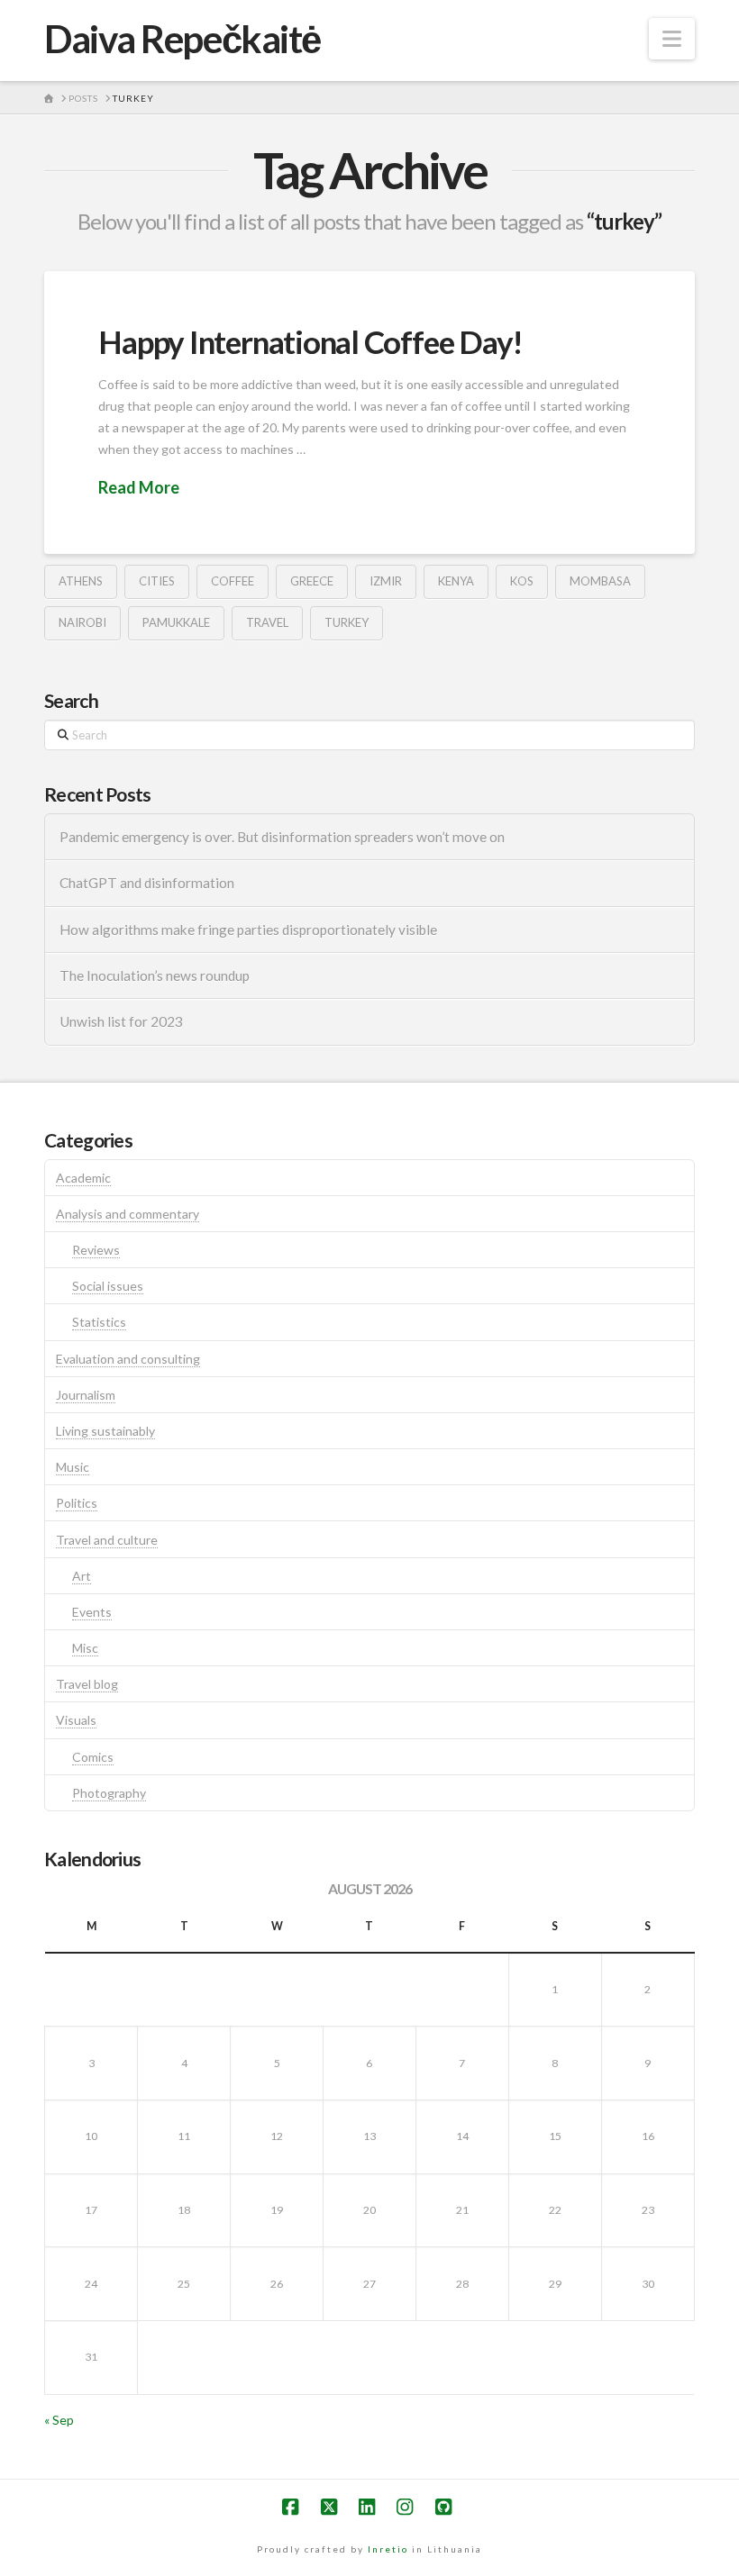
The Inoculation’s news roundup (155, 975)
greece (312, 581)
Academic (83, 1178)
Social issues (108, 1286)
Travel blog (87, 1684)
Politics (77, 1503)
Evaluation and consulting (128, 1359)
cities (157, 581)
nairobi (82, 622)
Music (73, 1467)
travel (267, 622)
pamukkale (176, 622)
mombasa (600, 581)
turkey (347, 622)
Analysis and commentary (128, 1214)
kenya (456, 581)
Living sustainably (105, 1431)
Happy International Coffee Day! (310, 341)
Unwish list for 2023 (121, 1021)
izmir (386, 581)
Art (82, 1576)
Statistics (99, 1322)
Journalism (86, 1395)
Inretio (388, 2549)
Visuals (76, 1720)
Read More (139, 487)
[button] (672, 39)
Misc (85, 1648)
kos (522, 581)
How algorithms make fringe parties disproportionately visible (248, 930)
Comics (93, 1757)
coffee (233, 581)
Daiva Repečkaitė (182, 39)
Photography (109, 1793)
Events (92, 1612)
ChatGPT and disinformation (147, 883)
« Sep (59, 2420)
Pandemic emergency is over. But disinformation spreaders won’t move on (282, 837)
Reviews (96, 1250)
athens (81, 581)
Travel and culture (107, 1540)
